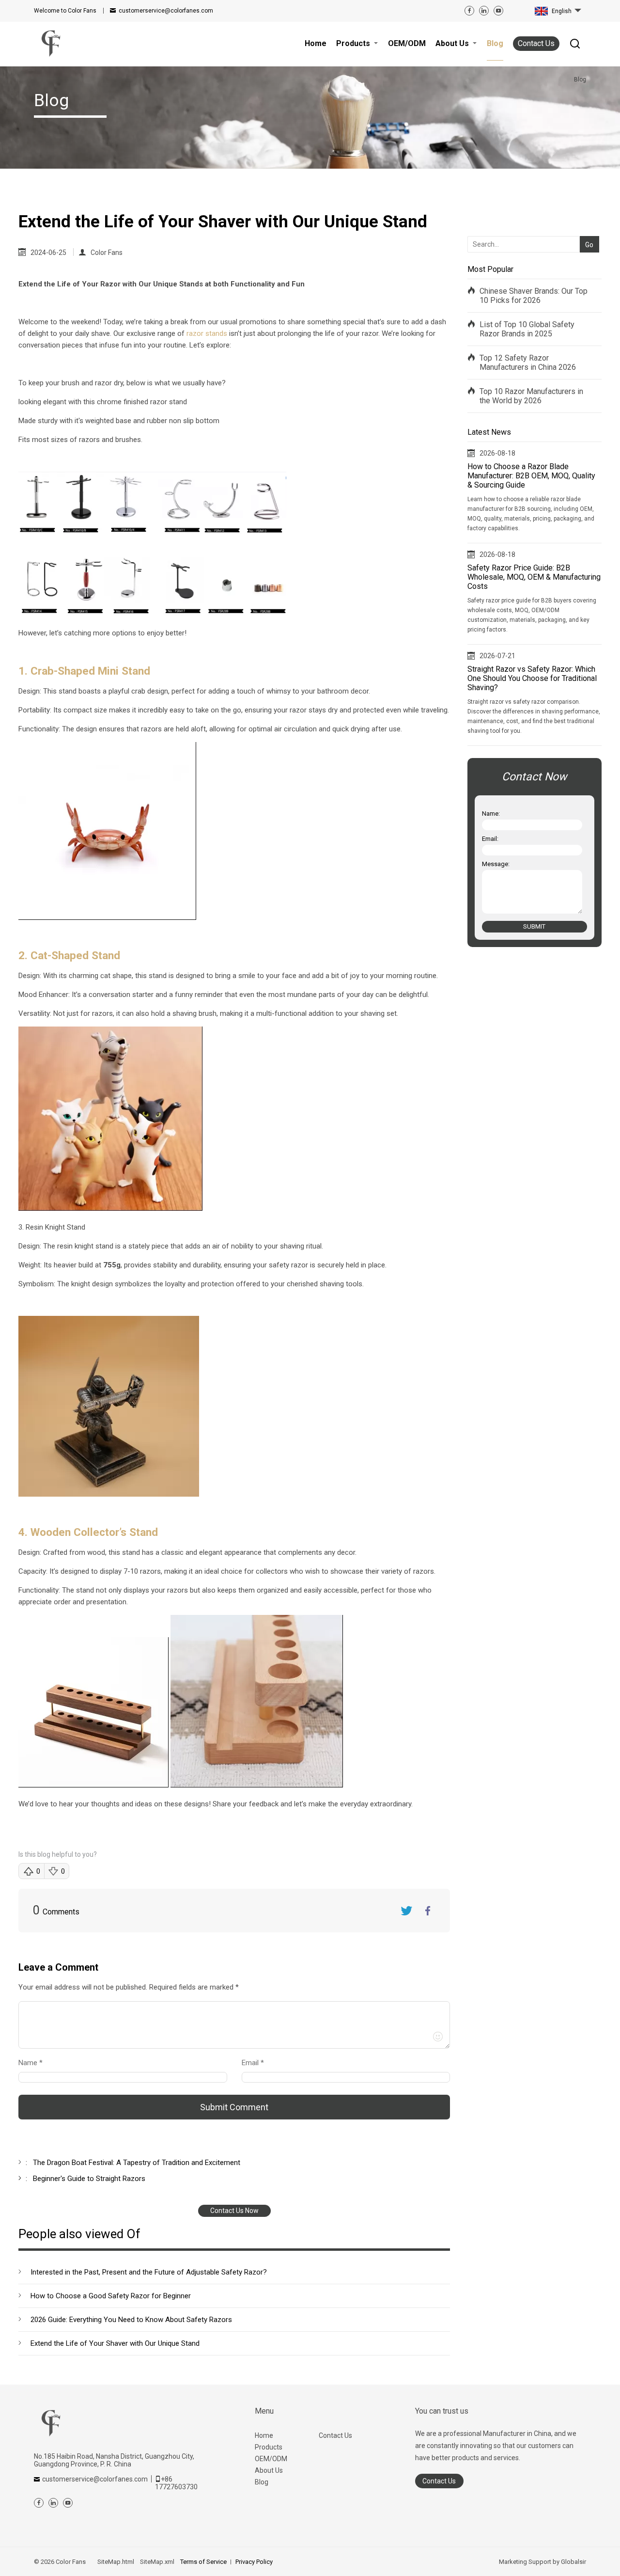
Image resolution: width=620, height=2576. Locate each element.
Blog (262, 2482)
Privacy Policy (254, 2562)
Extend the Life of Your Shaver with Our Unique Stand (115, 2343)
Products (269, 2447)
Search (587, 229)
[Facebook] (469, 11)
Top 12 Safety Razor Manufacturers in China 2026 (528, 363)
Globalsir (573, 2562)
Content (27, 1989)
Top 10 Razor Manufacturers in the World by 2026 (531, 396)
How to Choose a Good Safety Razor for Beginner (111, 2296)
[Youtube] (498, 11)
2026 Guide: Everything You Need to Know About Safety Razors (131, 2320)
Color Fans (107, 253)
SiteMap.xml (157, 2562)
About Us (269, 2470)
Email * (257, 2063)
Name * (34, 2063)
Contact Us (536, 43)
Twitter (406, 1911)
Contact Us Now (234, 2211)
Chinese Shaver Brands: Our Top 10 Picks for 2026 (534, 296)
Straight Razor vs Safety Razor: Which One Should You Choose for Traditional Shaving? (532, 678)
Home (264, 2435)
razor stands (207, 333)
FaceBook (428, 1911)
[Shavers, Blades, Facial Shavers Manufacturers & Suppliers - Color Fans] (51, 44)
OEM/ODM (271, 2459)
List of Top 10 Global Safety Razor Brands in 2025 (527, 329)
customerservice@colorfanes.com (166, 11)
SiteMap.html (116, 2562)
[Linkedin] (484, 11)
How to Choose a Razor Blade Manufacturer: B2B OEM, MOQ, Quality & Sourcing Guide (531, 476)
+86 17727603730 (176, 2483)
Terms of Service (203, 2562)
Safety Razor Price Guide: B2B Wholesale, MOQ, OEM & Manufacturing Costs (534, 577)
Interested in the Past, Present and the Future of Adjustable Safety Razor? (149, 2272)
